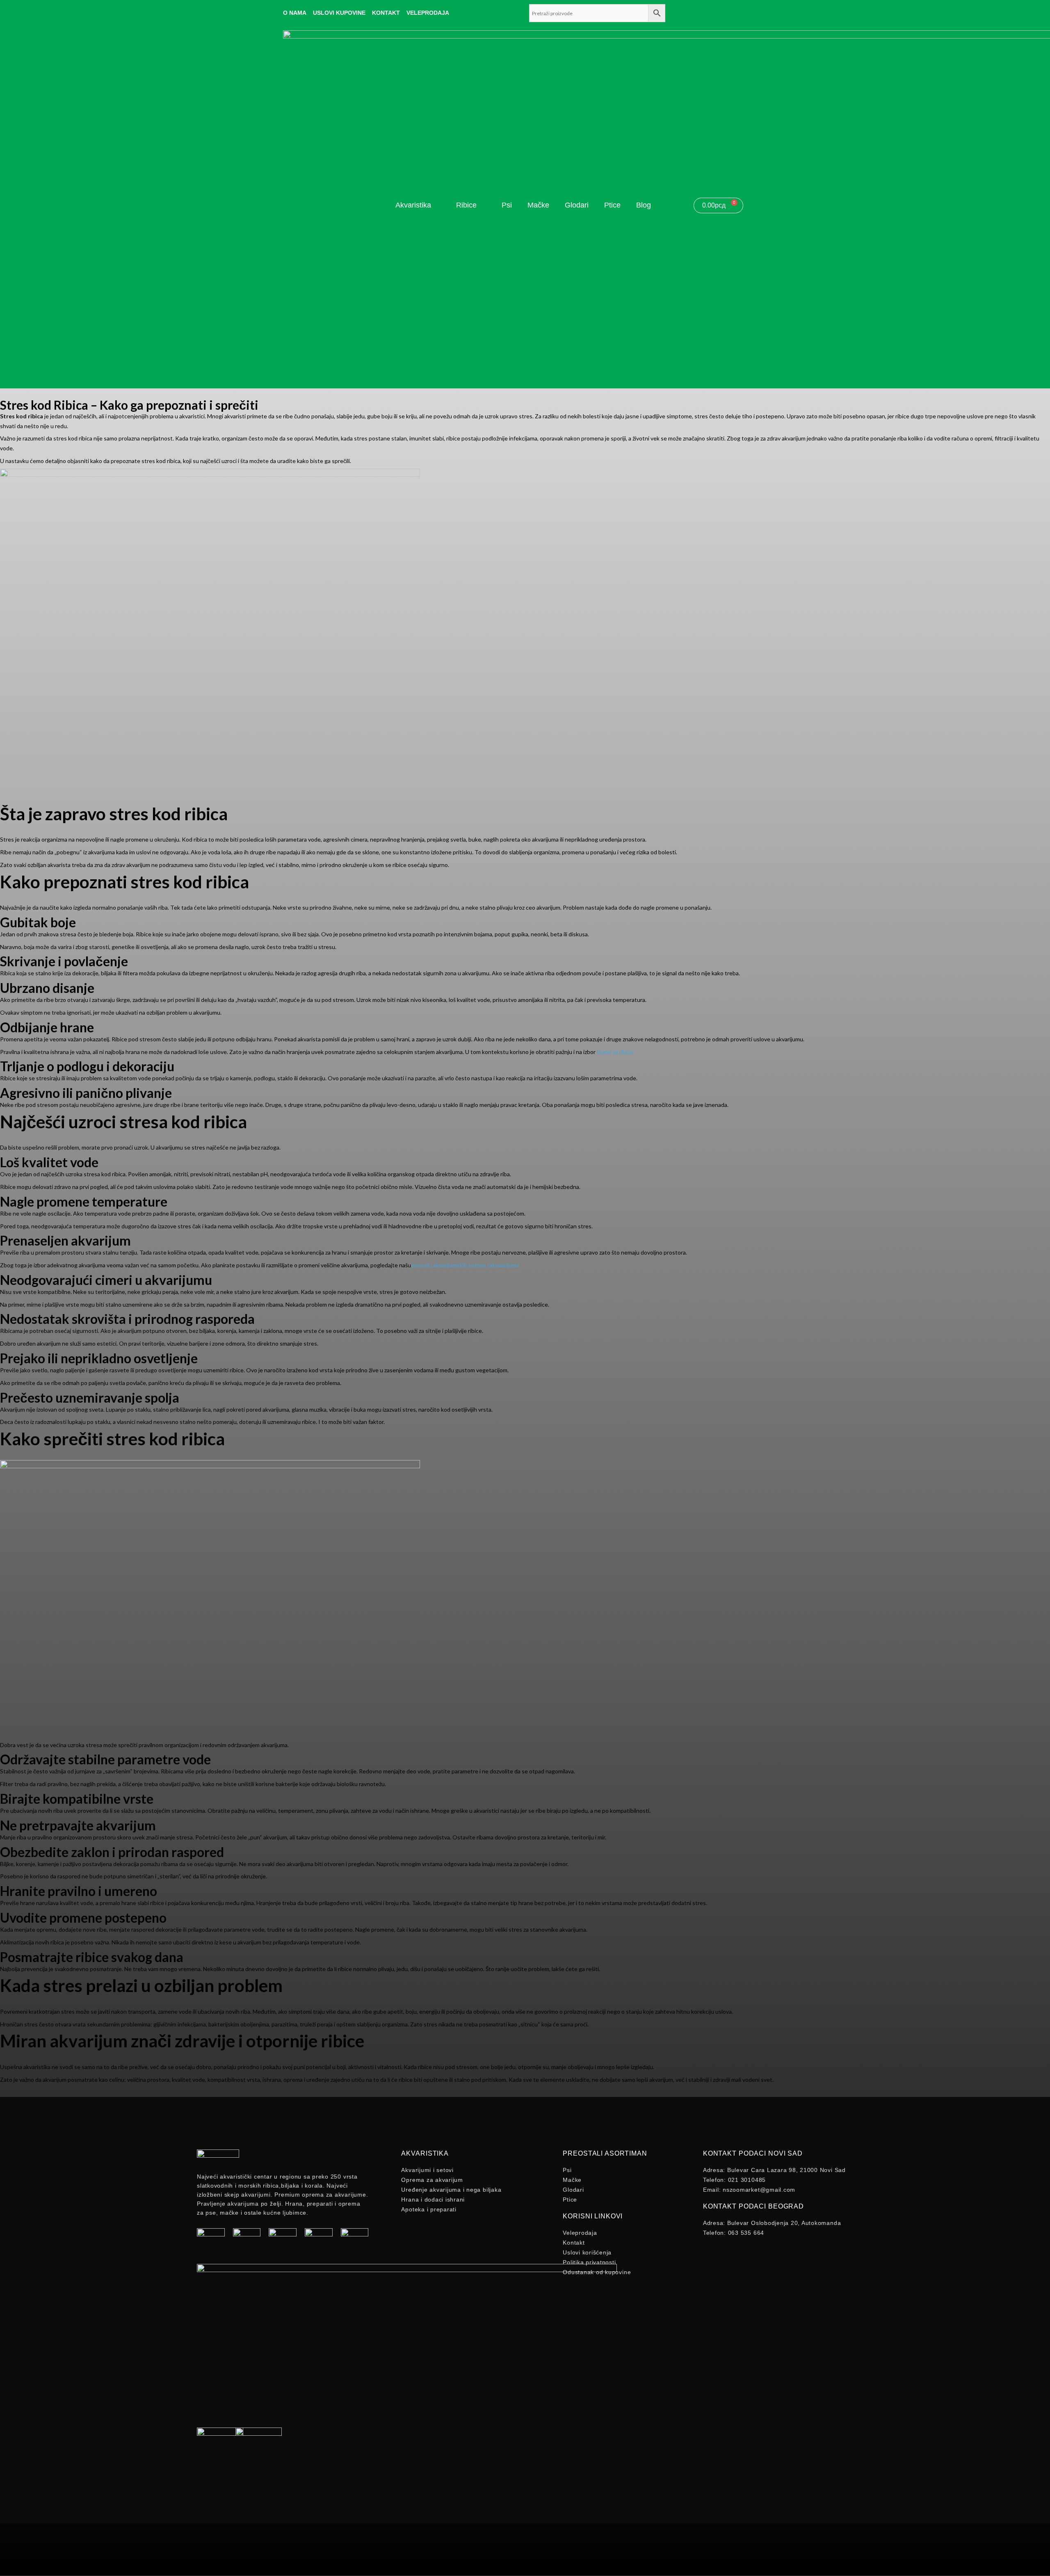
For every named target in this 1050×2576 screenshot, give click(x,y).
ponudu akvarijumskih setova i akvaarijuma (465, 1265)
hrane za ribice (615, 1052)
